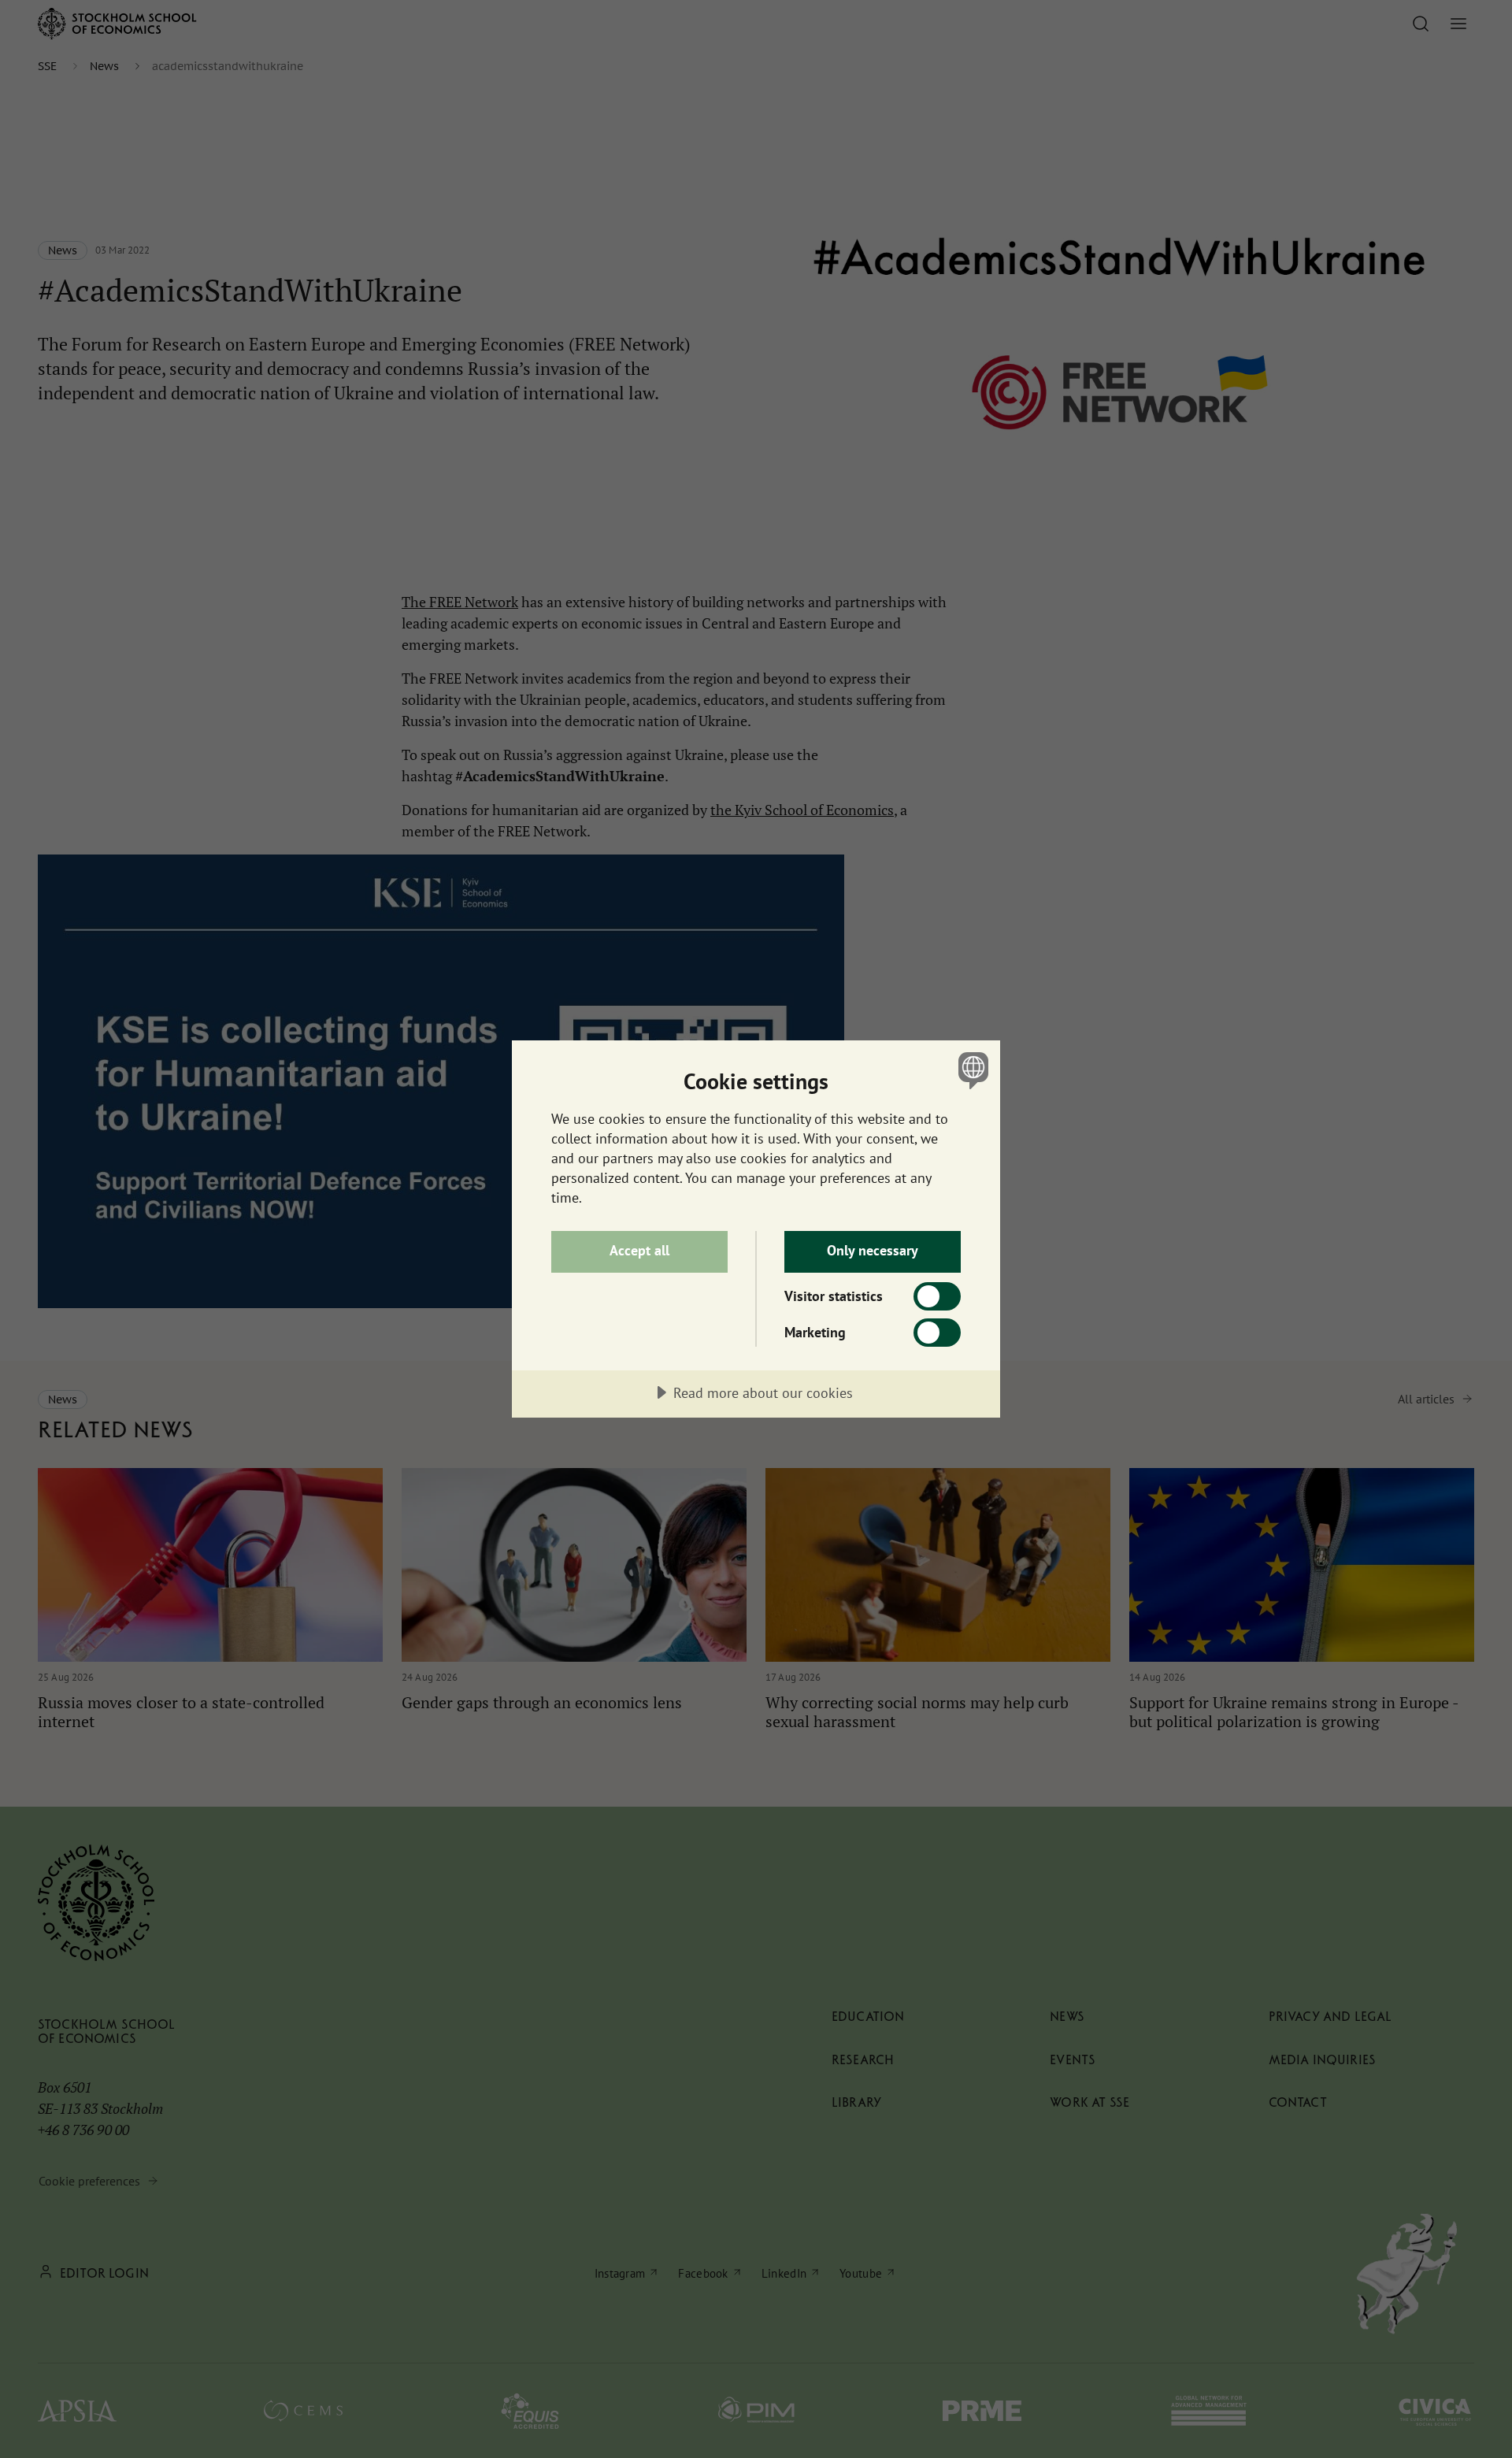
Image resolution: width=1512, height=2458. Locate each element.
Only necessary (873, 1250)
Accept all (639, 1250)
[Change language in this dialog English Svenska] (971, 1070)
